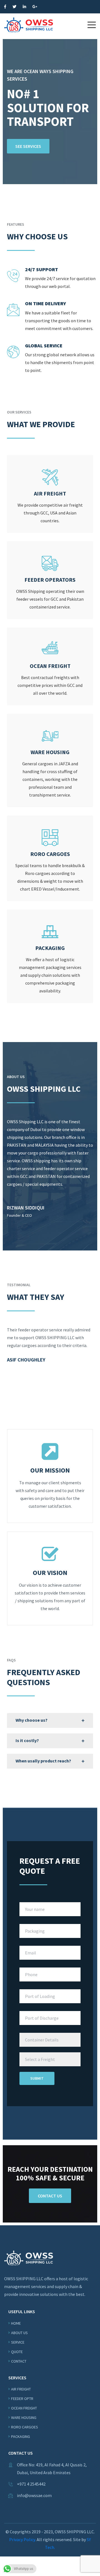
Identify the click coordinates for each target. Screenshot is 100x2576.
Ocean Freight (24, 2408)
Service (18, 2342)
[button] (92, 25)
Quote (17, 2352)
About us (19, 2333)
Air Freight (21, 2389)
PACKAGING (21, 2437)
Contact (19, 2361)
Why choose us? (32, 1720)
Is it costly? (27, 1740)
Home (16, 2323)
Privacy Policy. (22, 2539)
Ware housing (24, 2418)
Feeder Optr (22, 2399)
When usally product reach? (43, 1761)
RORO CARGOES (25, 2427)
